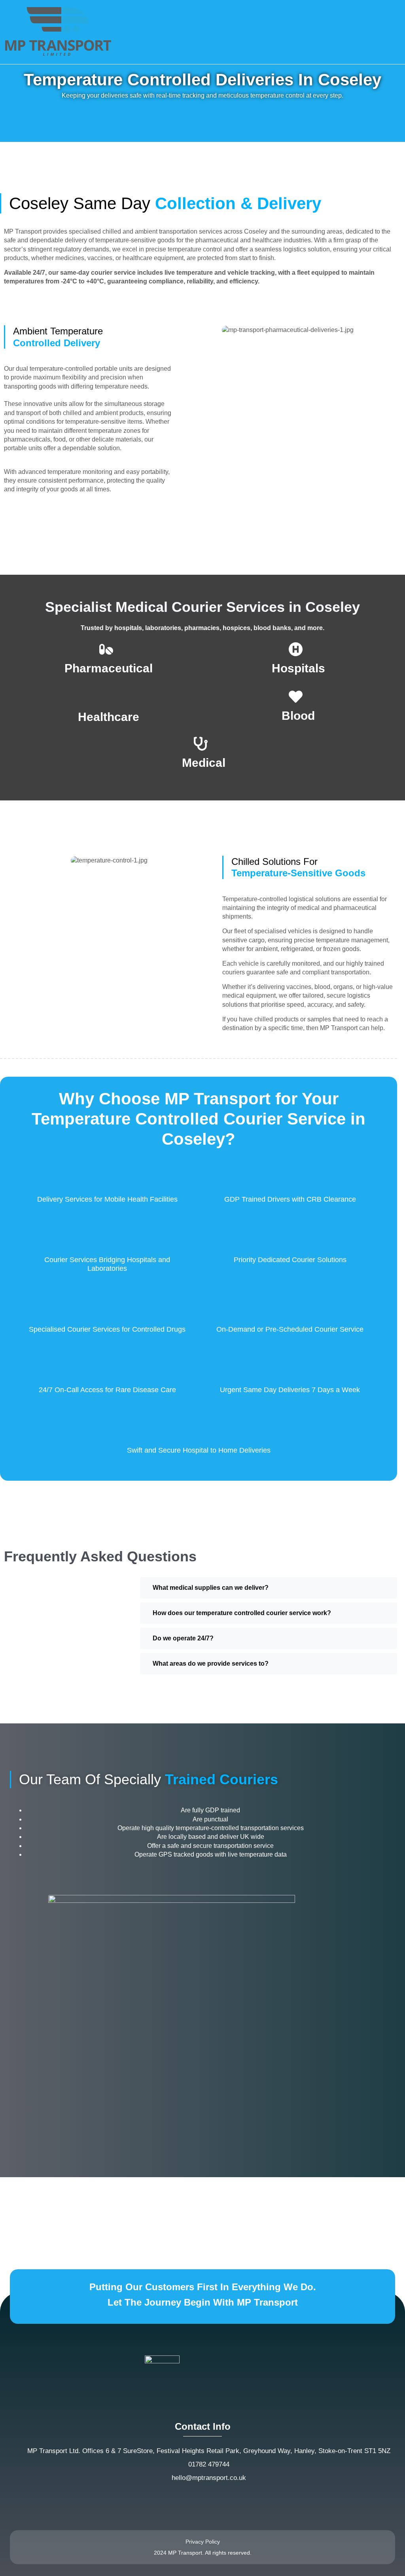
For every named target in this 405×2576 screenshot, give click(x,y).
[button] (395, 32)
